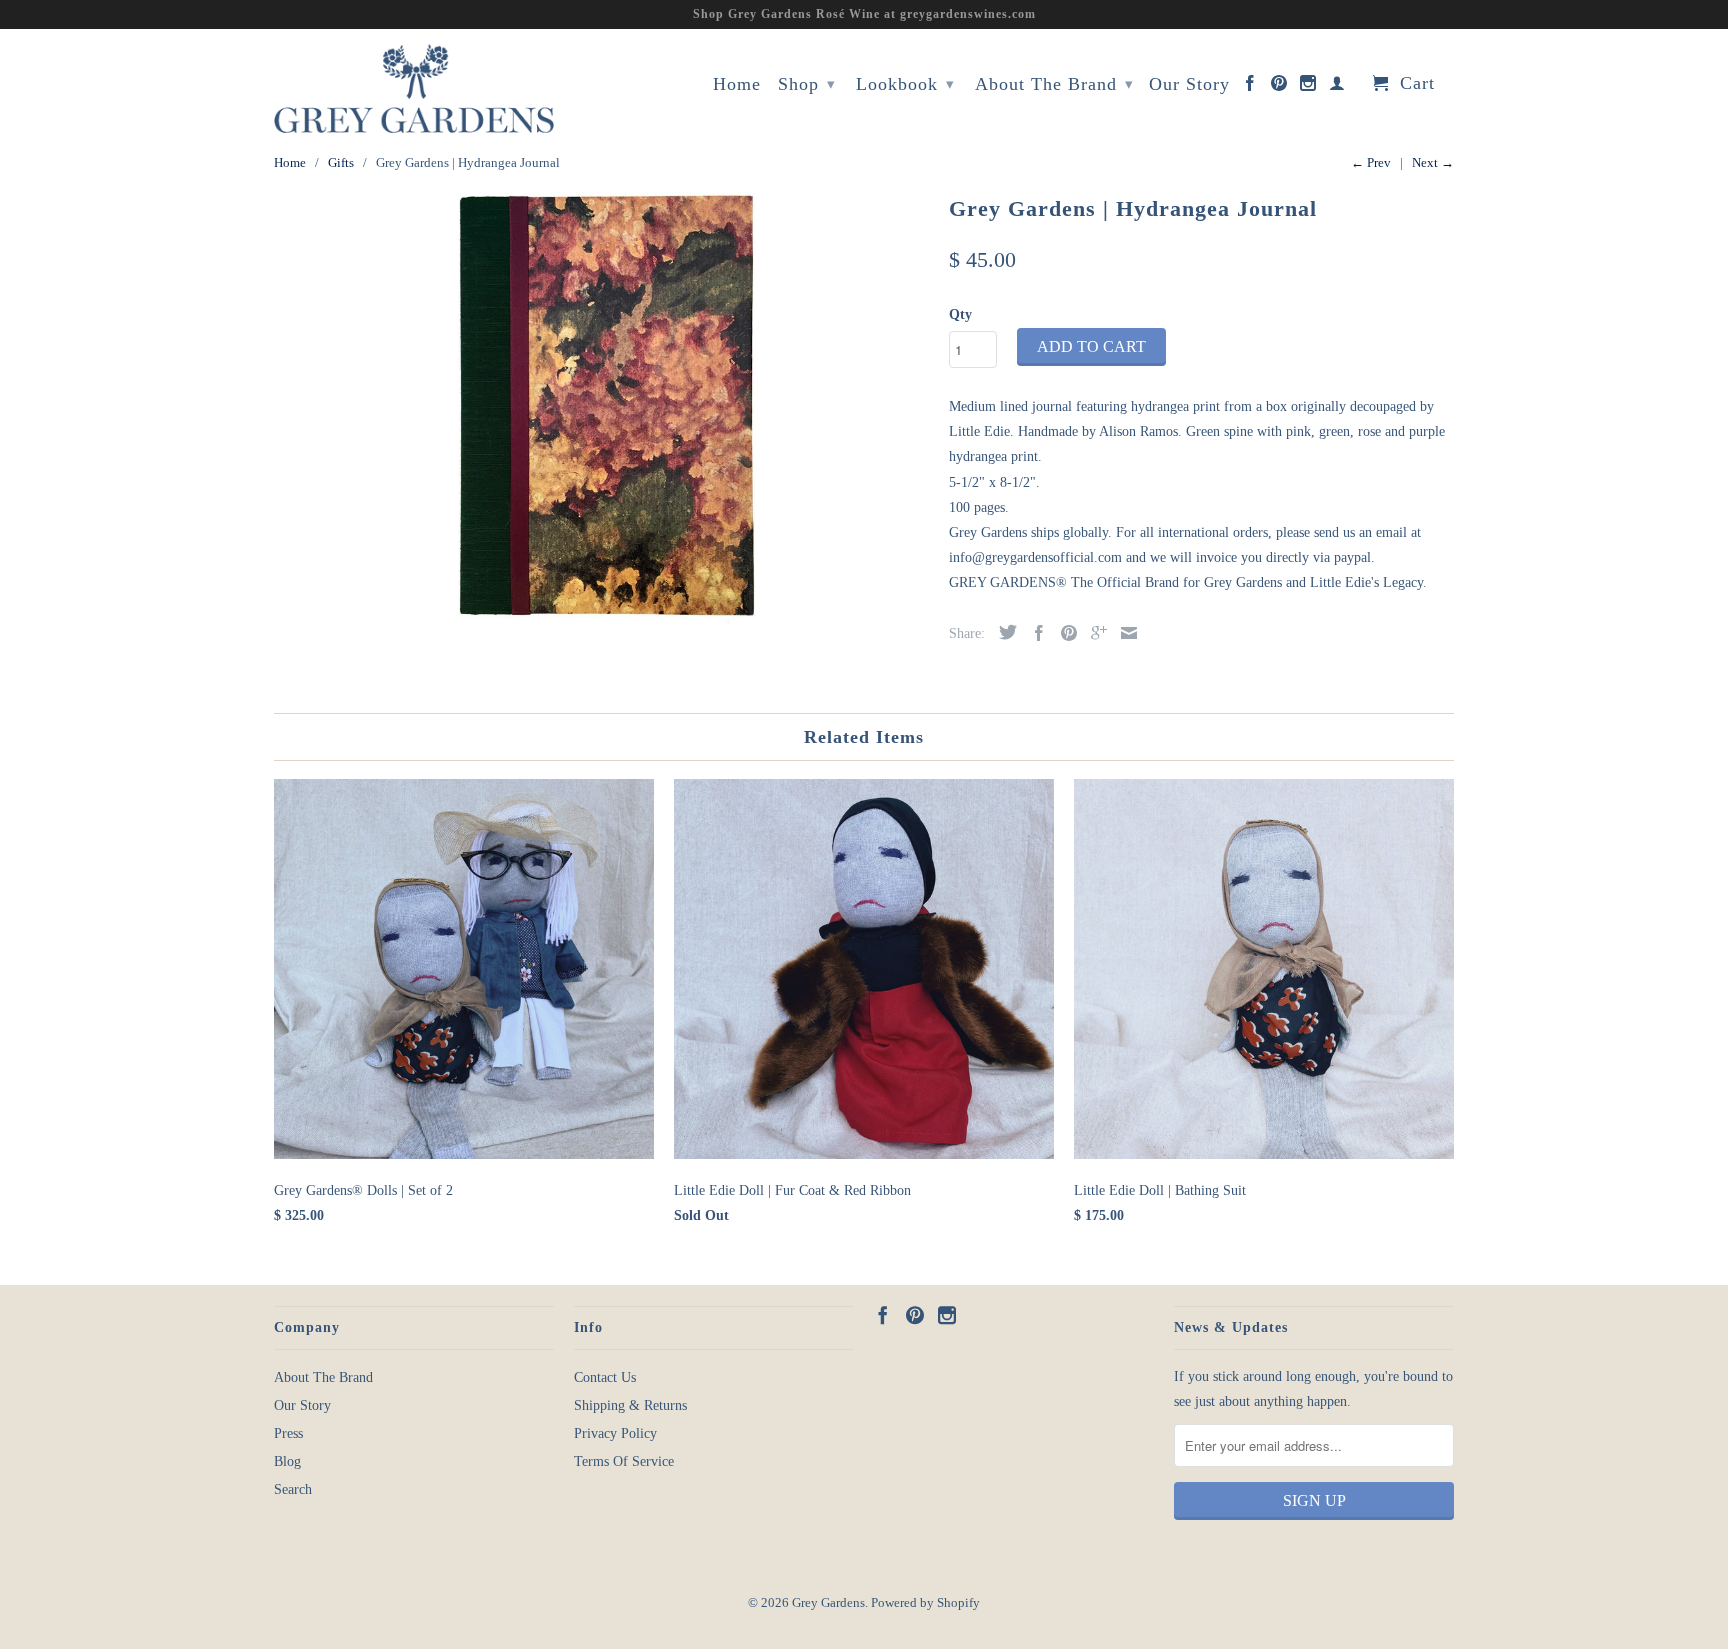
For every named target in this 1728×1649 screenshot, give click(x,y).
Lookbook (905, 84)
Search (293, 1489)
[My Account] (1337, 87)
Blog (287, 1461)
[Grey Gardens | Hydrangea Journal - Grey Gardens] (601, 406)
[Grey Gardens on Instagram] (1308, 87)
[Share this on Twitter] (1003, 632)
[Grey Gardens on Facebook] (1250, 87)
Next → (1433, 162)
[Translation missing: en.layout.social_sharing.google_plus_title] (1094, 633)
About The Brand (1054, 84)
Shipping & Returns (630, 1405)
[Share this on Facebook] (1034, 633)
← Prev (1371, 162)
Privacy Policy (615, 1433)
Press (288, 1433)
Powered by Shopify (925, 1602)
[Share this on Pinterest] (1064, 633)
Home (737, 84)
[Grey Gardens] (414, 88)
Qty (960, 314)
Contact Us (605, 1377)
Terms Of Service (624, 1461)
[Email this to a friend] (1124, 633)
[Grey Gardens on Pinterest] (1279, 87)
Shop (807, 84)
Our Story (1189, 84)
